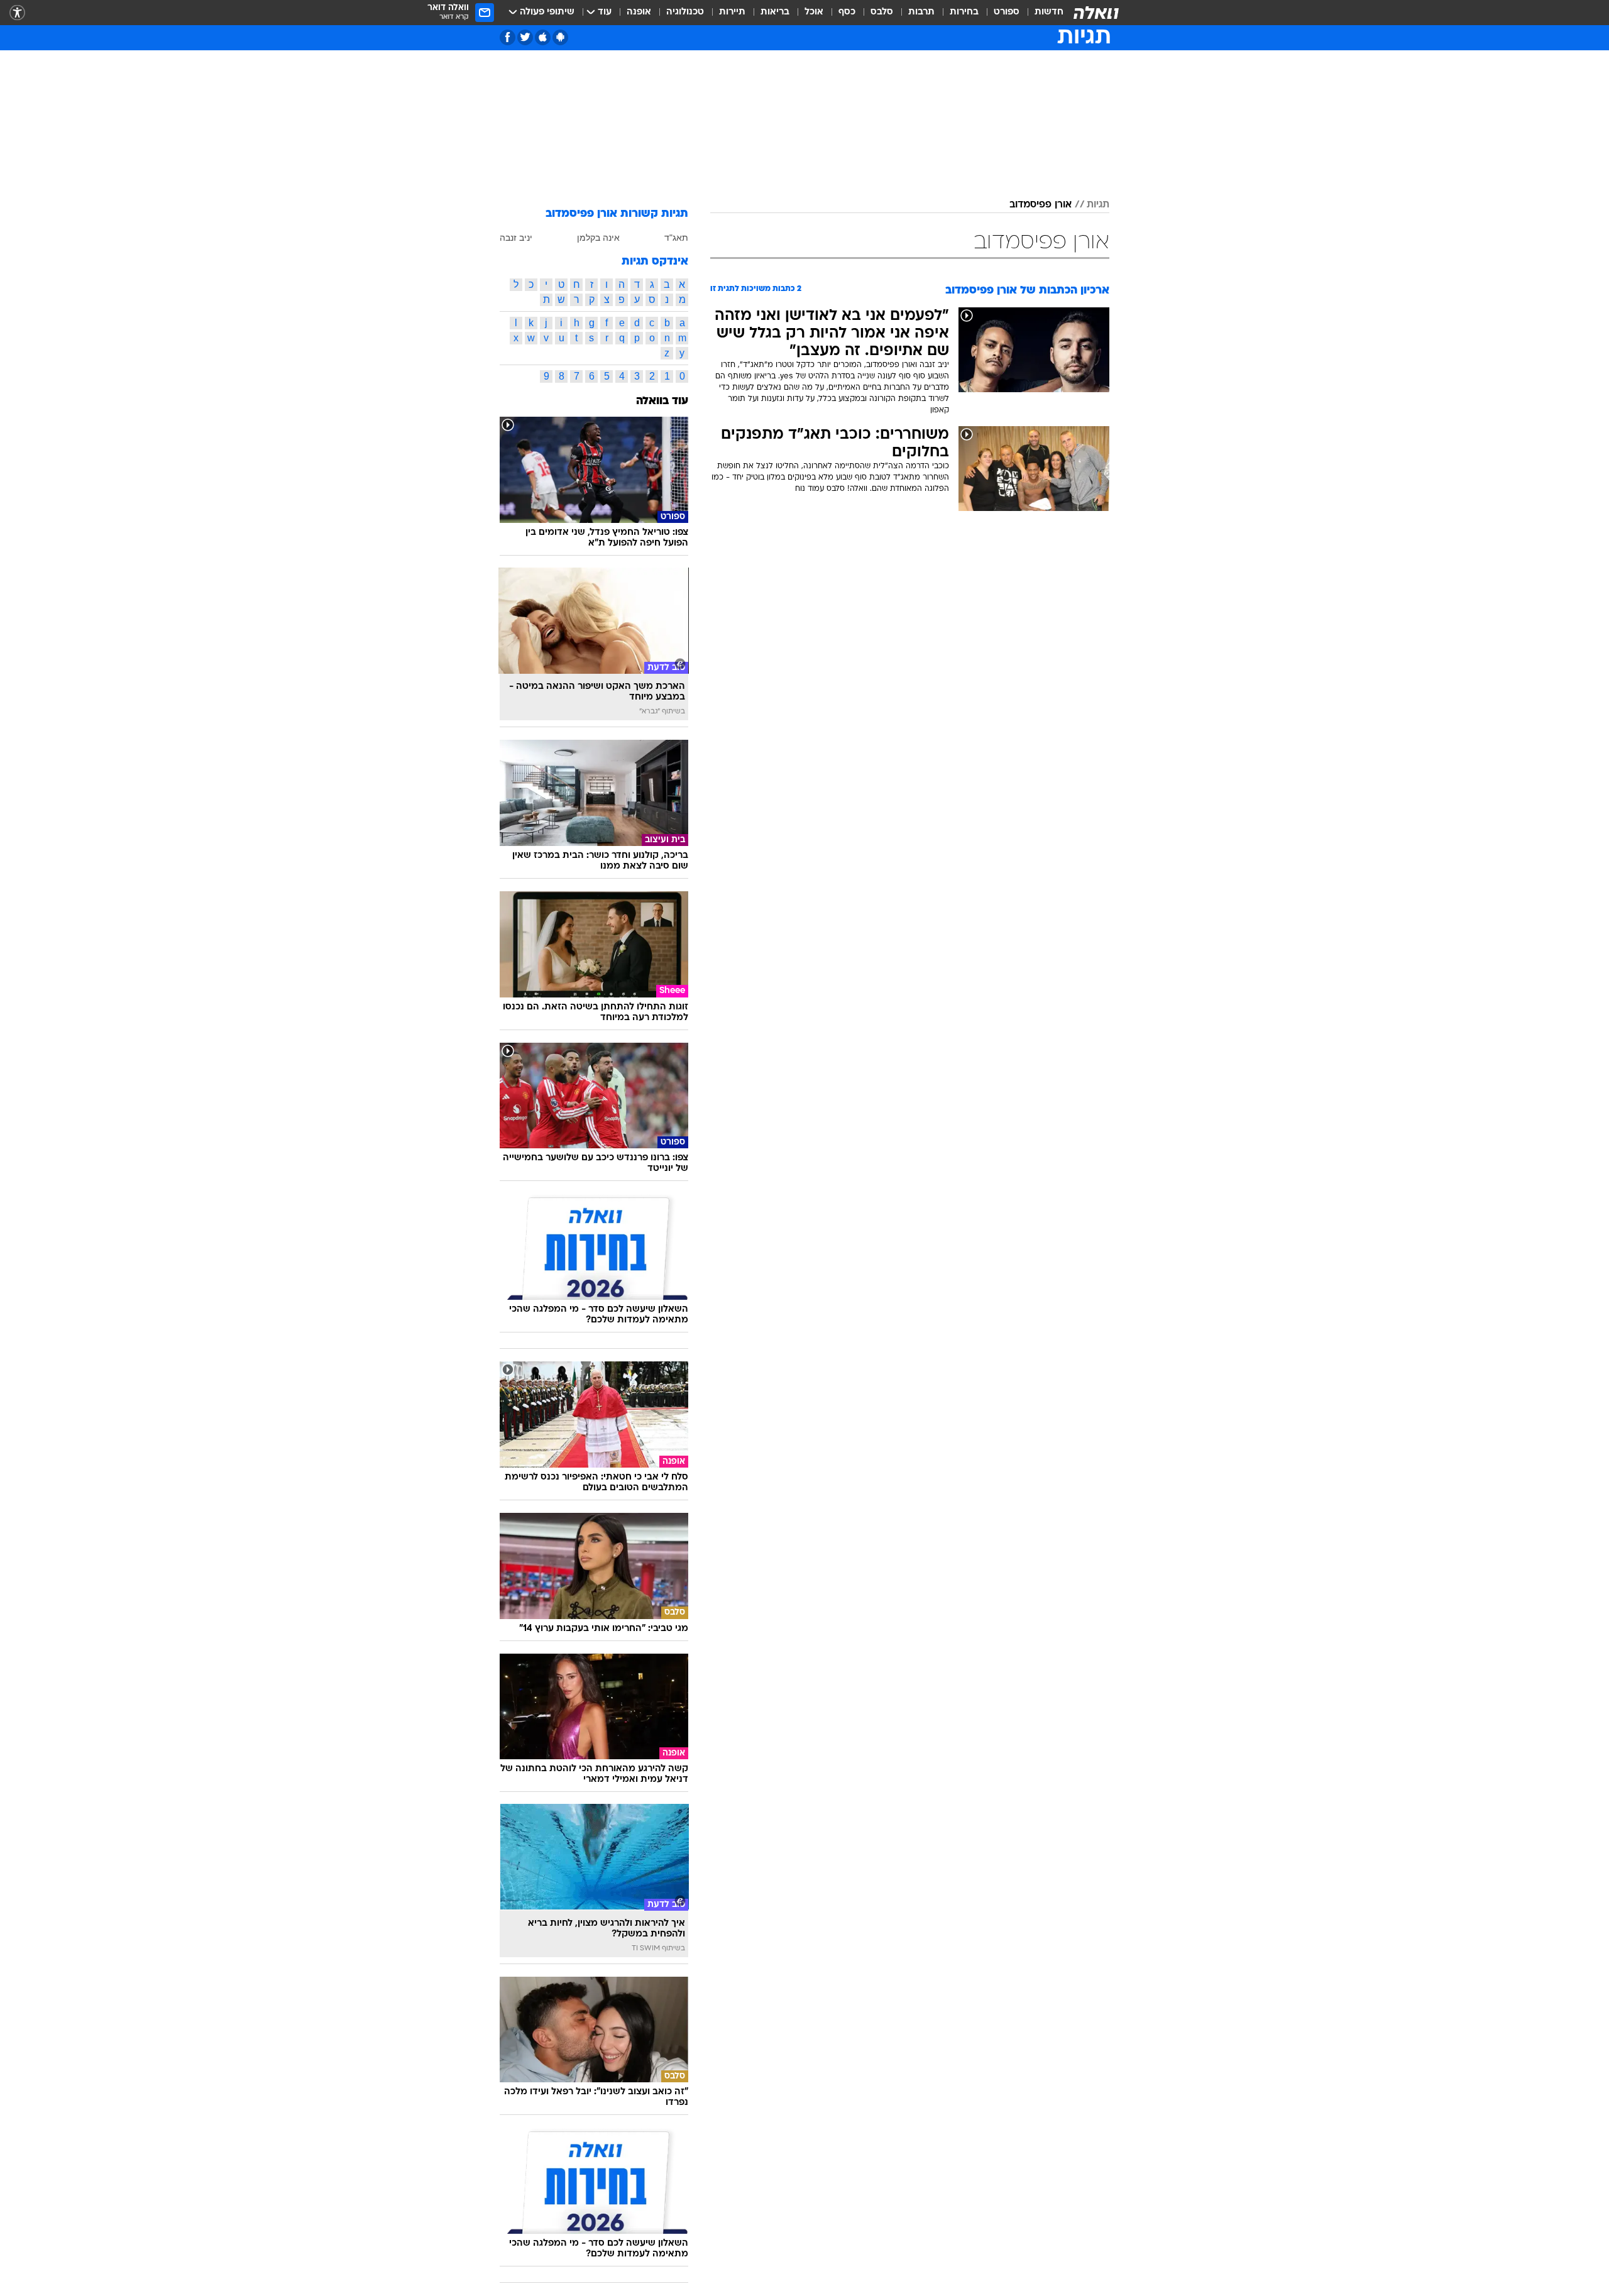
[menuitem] (1041, 13)
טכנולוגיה (685, 12)
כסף (847, 12)
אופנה (639, 12)
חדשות (1049, 12)
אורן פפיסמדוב (1041, 205)
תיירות (732, 12)
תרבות (921, 12)
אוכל (814, 12)
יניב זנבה (516, 238)
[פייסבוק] (508, 37)
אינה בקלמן (598, 238)
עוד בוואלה (662, 401)
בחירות (964, 12)
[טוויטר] (525, 37)
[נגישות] (17, 13)
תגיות (1098, 205)
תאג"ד (676, 238)
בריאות (775, 12)
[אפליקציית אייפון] (543, 37)
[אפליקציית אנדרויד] (560, 37)
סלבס (882, 12)
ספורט (1007, 12)
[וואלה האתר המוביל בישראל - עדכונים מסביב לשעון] (1096, 13)
